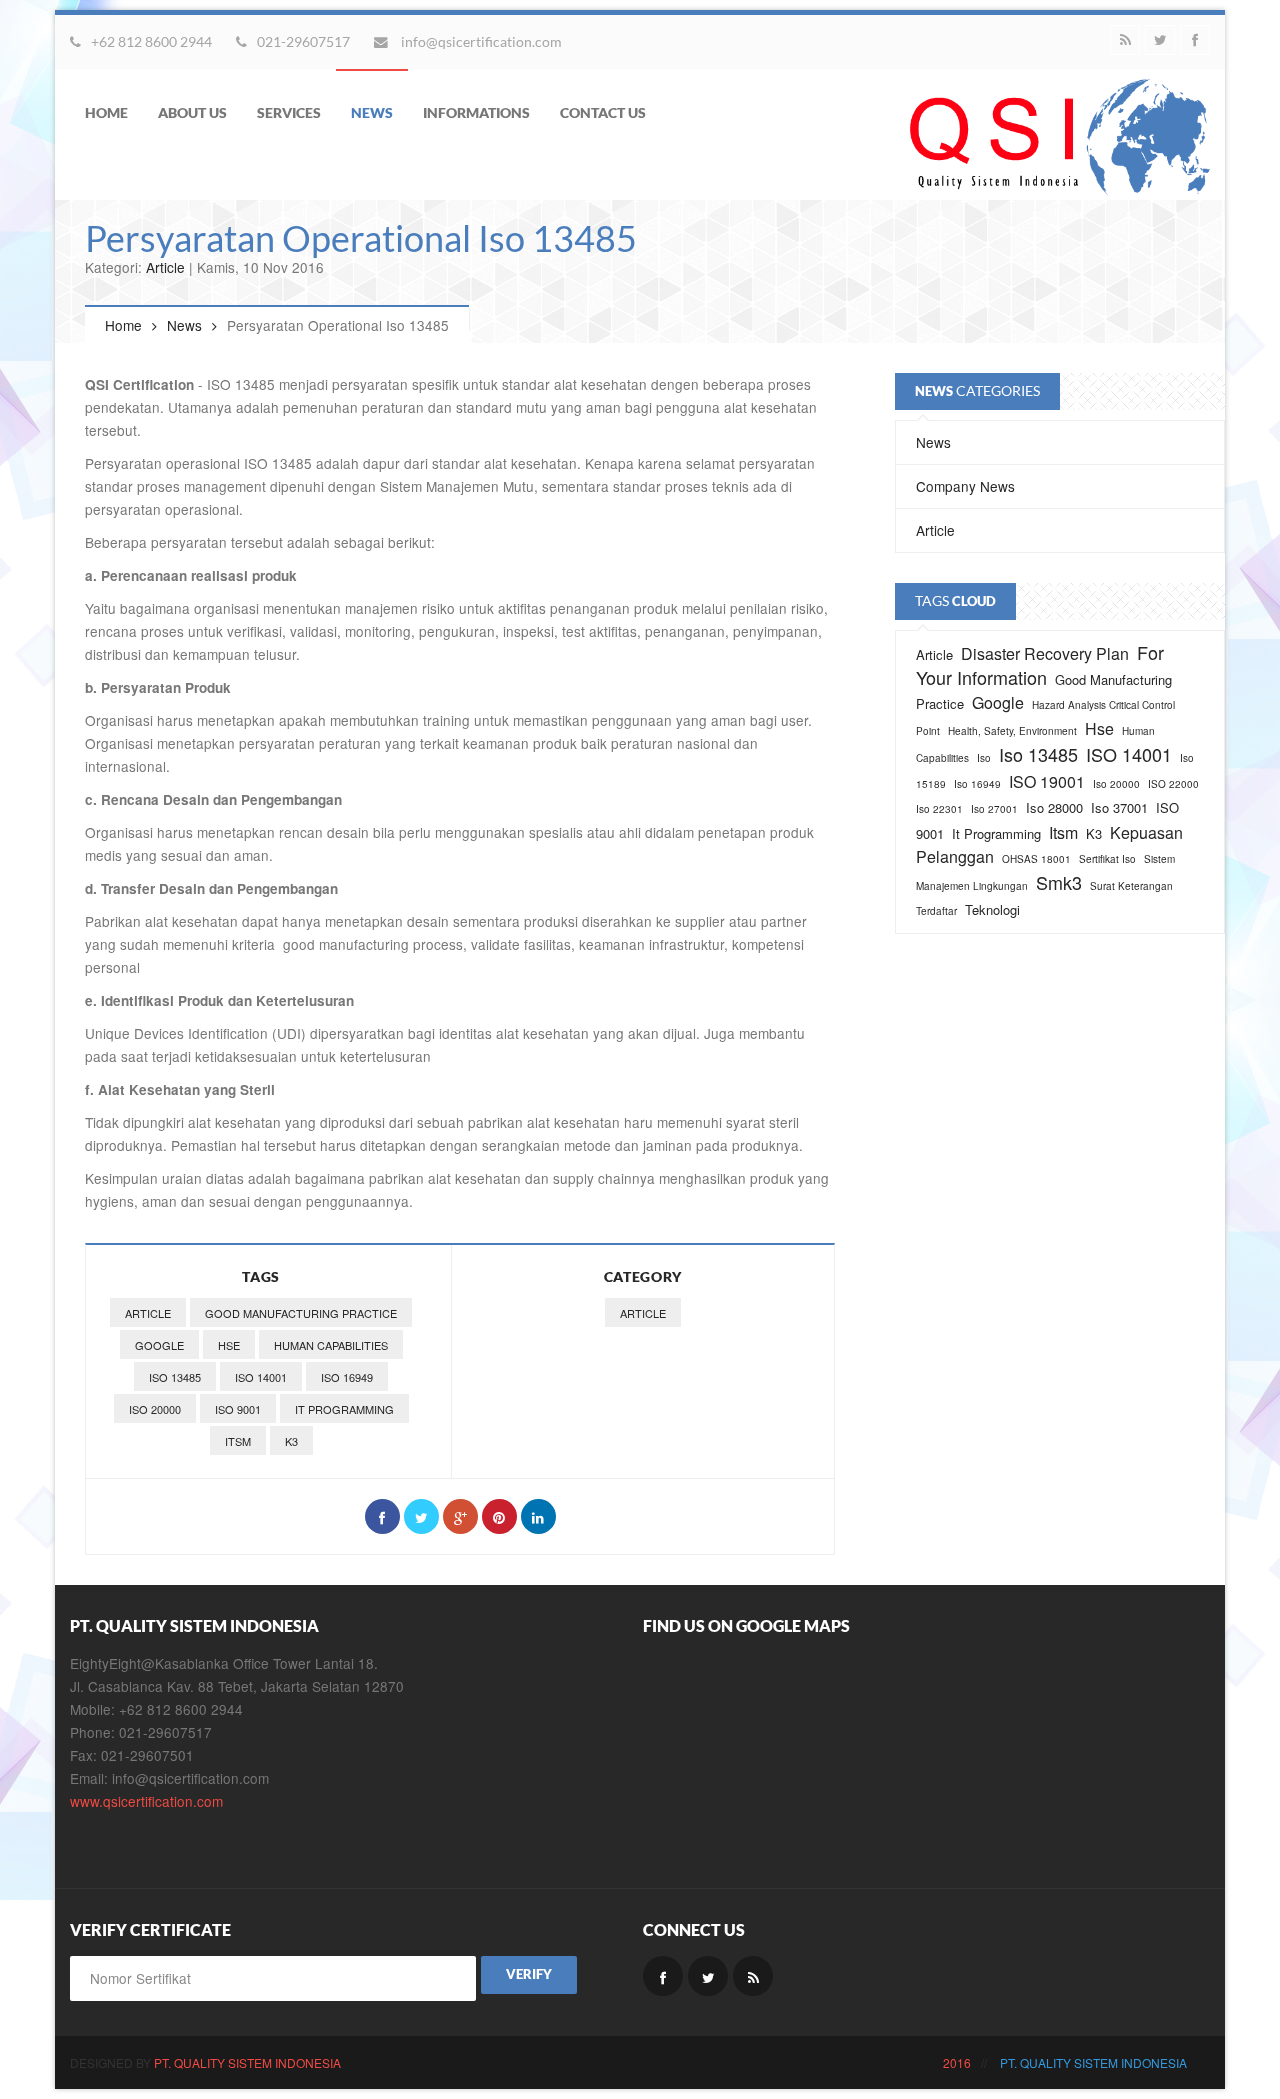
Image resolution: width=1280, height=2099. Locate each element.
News (184, 325)
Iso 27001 (994, 809)
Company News (965, 486)
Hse (229, 1345)
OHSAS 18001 (1036, 859)
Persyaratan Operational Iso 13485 (361, 238)
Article (165, 267)
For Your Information (1040, 664)
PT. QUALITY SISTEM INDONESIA (247, 2062)
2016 (957, 2062)
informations (476, 112)
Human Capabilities (331, 1345)
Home (123, 325)
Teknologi (992, 909)
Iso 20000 (155, 1409)
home (106, 112)
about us (192, 112)
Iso (984, 758)
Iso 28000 (1054, 807)
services (289, 112)
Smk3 (1059, 882)
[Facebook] (1195, 40)
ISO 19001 (1047, 781)
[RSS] (1125, 40)
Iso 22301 (939, 809)
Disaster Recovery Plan (1045, 653)
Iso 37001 (1119, 807)
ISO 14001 (261, 1377)
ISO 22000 (1173, 784)
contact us (603, 112)
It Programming (344, 1409)
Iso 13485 (175, 1377)
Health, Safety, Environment (1012, 731)
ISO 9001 (238, 1409)
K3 (291, 1441)
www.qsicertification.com (146, 1801)
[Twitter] (1160, 40)
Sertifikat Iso (1107, 859)
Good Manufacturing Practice (301, 1313)
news (372, 112)
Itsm (238, 1441)
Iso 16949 (347, 1377)
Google (159, 1345)
